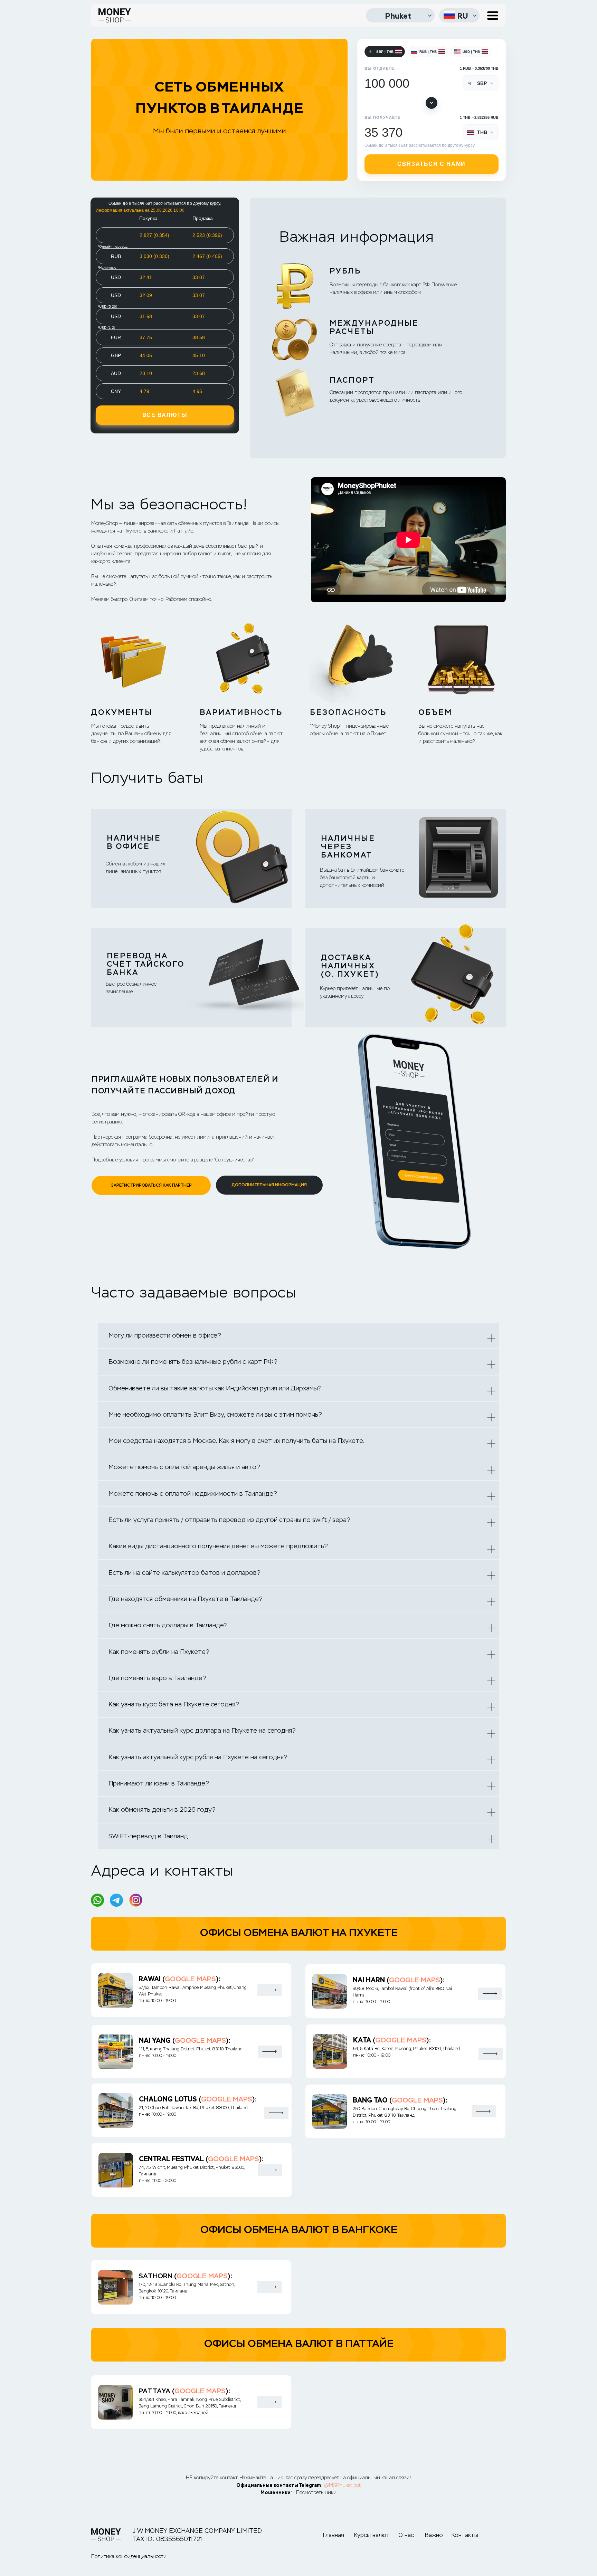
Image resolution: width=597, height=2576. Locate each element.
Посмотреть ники (316, 2492)
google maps (190, 1979)
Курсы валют (372, 2535)
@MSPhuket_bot (342, 2485)
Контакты (465, 2535)
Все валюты (165, 415)
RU (463, 16)
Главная (334, 2535)
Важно (434, 2535)
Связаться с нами (432, 164)
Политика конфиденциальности (129, 2556)
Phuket (398, 16)
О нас (406, 2535)
